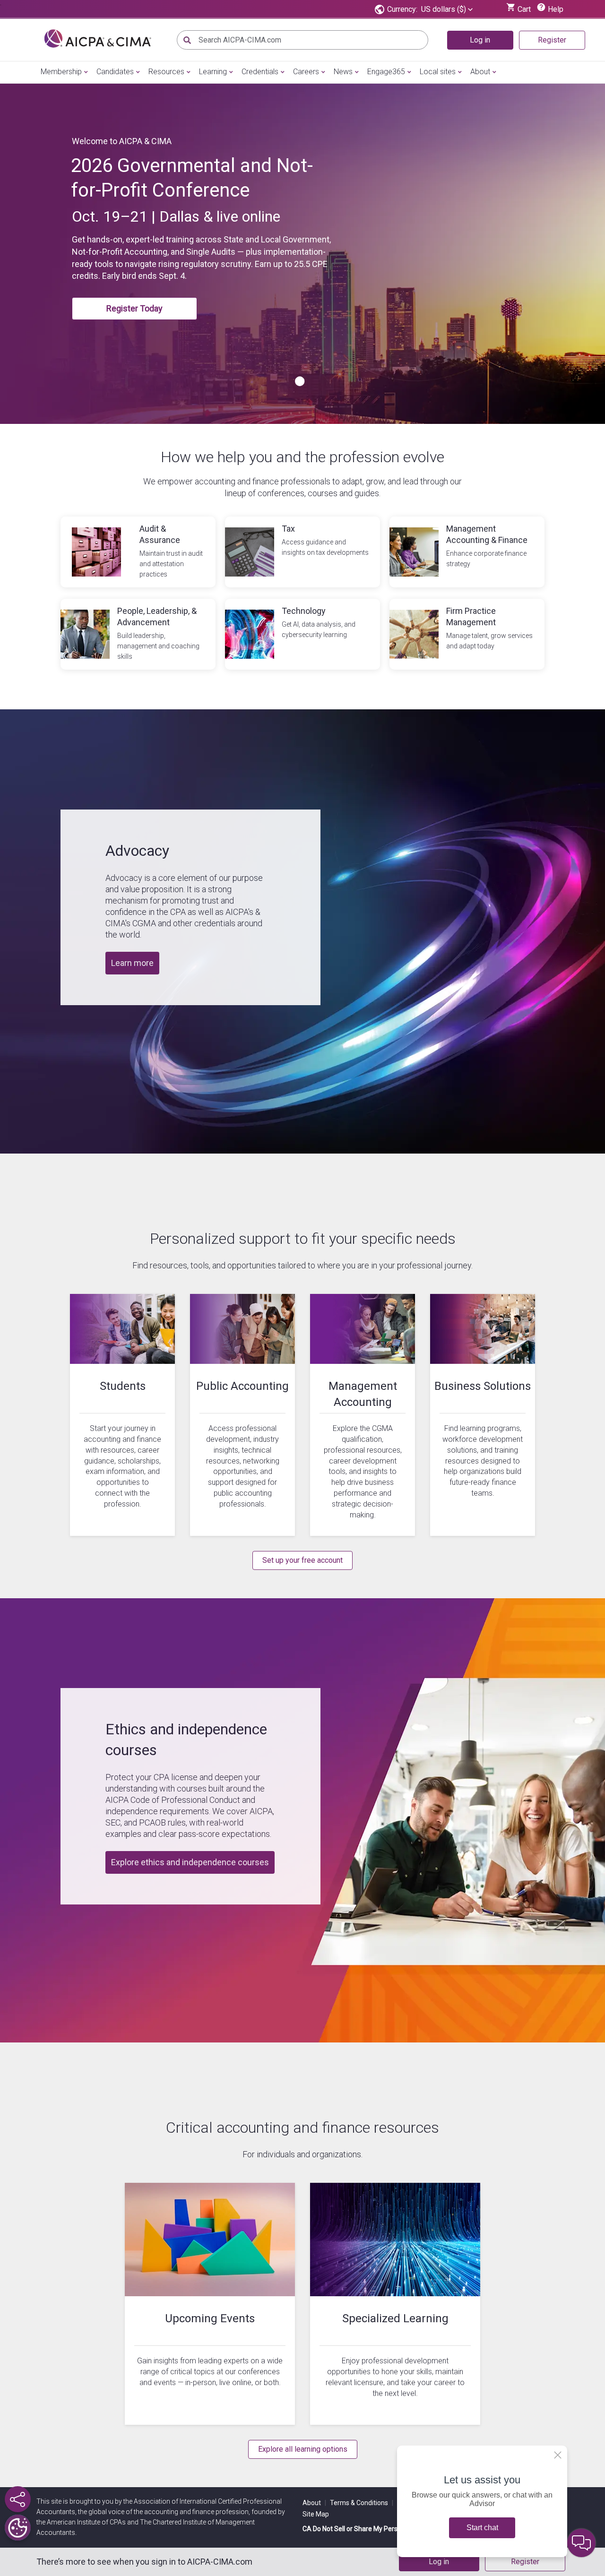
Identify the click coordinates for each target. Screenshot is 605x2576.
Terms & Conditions (362, 2503)
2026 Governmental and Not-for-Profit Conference (192, 178)
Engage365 (386, 72)
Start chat (482, 2528)
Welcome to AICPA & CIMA (122, 141)
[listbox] (447, 9)
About (480, 72)
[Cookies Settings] (18, 2528)
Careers (306, 72)
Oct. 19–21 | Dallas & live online (176, 216)
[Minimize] (558, 2455)
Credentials (260, 72)
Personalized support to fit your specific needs (303, 1239)
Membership (61, 72)
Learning (213, 72)
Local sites (438, 72)
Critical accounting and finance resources (302, 2128)
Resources (166, 72)
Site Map (316, 2514)
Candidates (115, 72)
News (343, 72)
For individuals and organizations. (302, 2154)
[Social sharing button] (18, 2499)
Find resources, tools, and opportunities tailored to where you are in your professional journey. (302, 1265)
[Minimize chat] (581, 2543)
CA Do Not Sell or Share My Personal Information (375, 2529)
